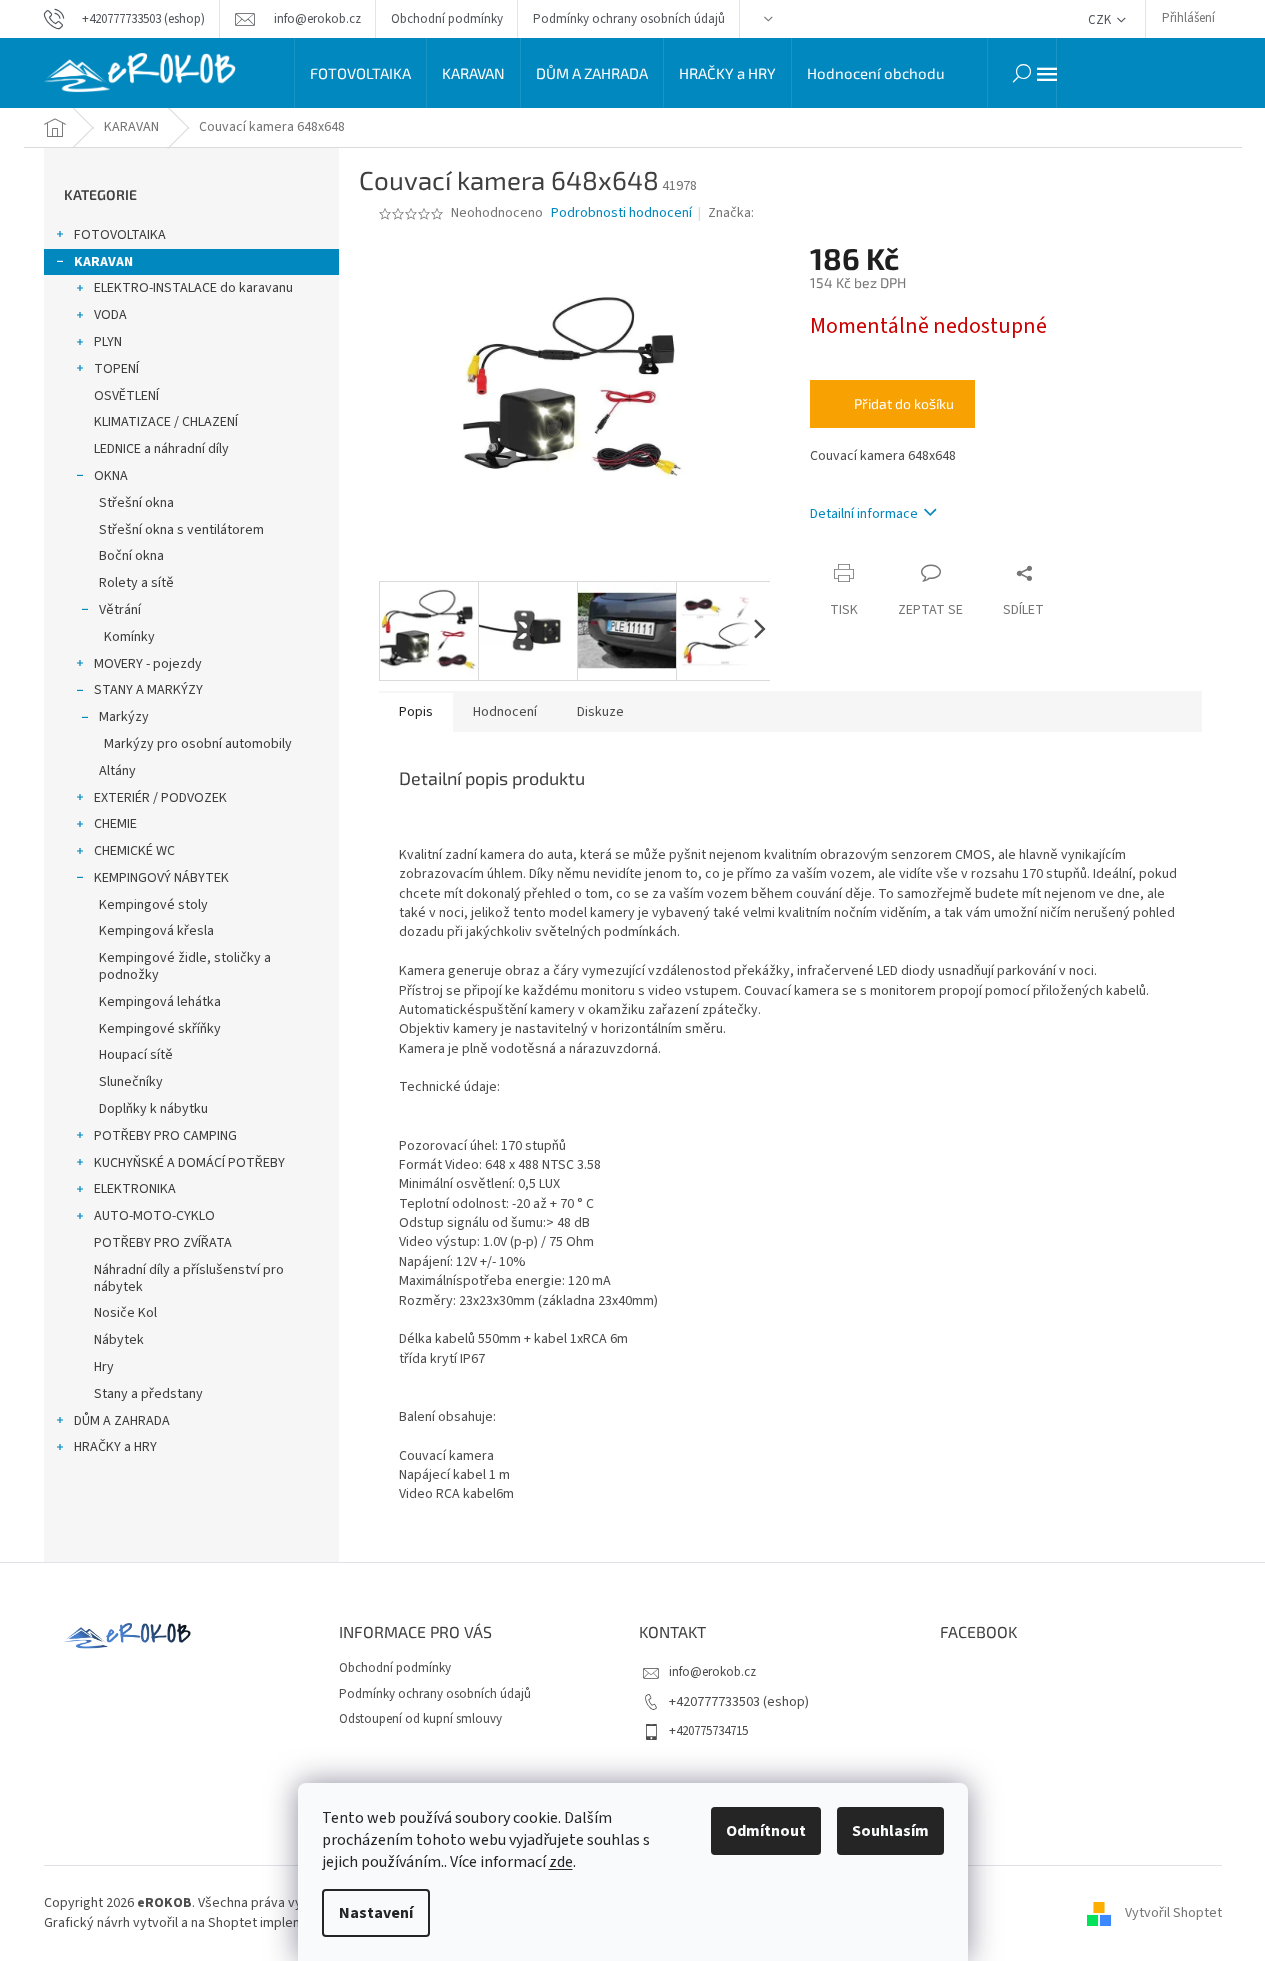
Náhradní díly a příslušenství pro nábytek (189, 1278)
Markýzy (124, 717)
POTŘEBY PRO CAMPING (165, 1136)
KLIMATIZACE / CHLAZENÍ (166, 422)
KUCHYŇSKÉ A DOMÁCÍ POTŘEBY (189, 1163)
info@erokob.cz (712, 1672)
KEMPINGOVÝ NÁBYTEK (161, 878)
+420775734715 (708, 1731)
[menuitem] (360, 73)
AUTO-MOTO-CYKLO (154, 1216)
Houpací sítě (136, 1055)
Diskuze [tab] (600, 712)
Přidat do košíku (904, 403)
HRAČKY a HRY (115, 1447)
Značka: (732, 213)
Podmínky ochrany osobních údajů (629, 19)
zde (561, 1862)
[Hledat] (1022, 73)
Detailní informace (864, 514)
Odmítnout (766, 1831)
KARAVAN (103, 262)
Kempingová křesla (156, 931)
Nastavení (376, 1913)
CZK (1101, 20)
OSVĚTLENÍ (126, 396)
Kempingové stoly (153, 905)
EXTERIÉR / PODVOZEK (160, 798)
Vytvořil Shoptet (1173, 1913)
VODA (110, 315)
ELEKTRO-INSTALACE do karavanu (193, 288)
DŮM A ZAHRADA (122, 1421)
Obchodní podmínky (447, 19)
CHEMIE (115, 824)
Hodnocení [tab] (505, 712)
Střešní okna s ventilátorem (181, 530)
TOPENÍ (116, 369)
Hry (104, 1367)
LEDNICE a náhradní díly (161, 449)
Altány (117, 771)
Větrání (120, 610)
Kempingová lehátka (160, 1002)
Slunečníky (131, 1082)
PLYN (108, 342)
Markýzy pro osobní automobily (198, 744)
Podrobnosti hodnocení (621, 213)
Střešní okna (136, 503)
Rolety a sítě (136, 583)
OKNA (111, 476)
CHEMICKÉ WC (134, 851)
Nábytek (119, 1340)
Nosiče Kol (125, 1313)
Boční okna (131, 556)
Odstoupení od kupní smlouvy (420, 1719)
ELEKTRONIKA (135, 1189)
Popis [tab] (416, 712)
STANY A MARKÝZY (148, 690)
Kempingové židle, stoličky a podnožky (185, 966)
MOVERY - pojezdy (148, 664)
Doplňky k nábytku (153, 1109)
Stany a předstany (148, 1394)
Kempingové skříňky (160, 1029)
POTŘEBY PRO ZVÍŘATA (163, 1243)
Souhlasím (890, 1831)
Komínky (129, 637)
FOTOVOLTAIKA (120, 235)
